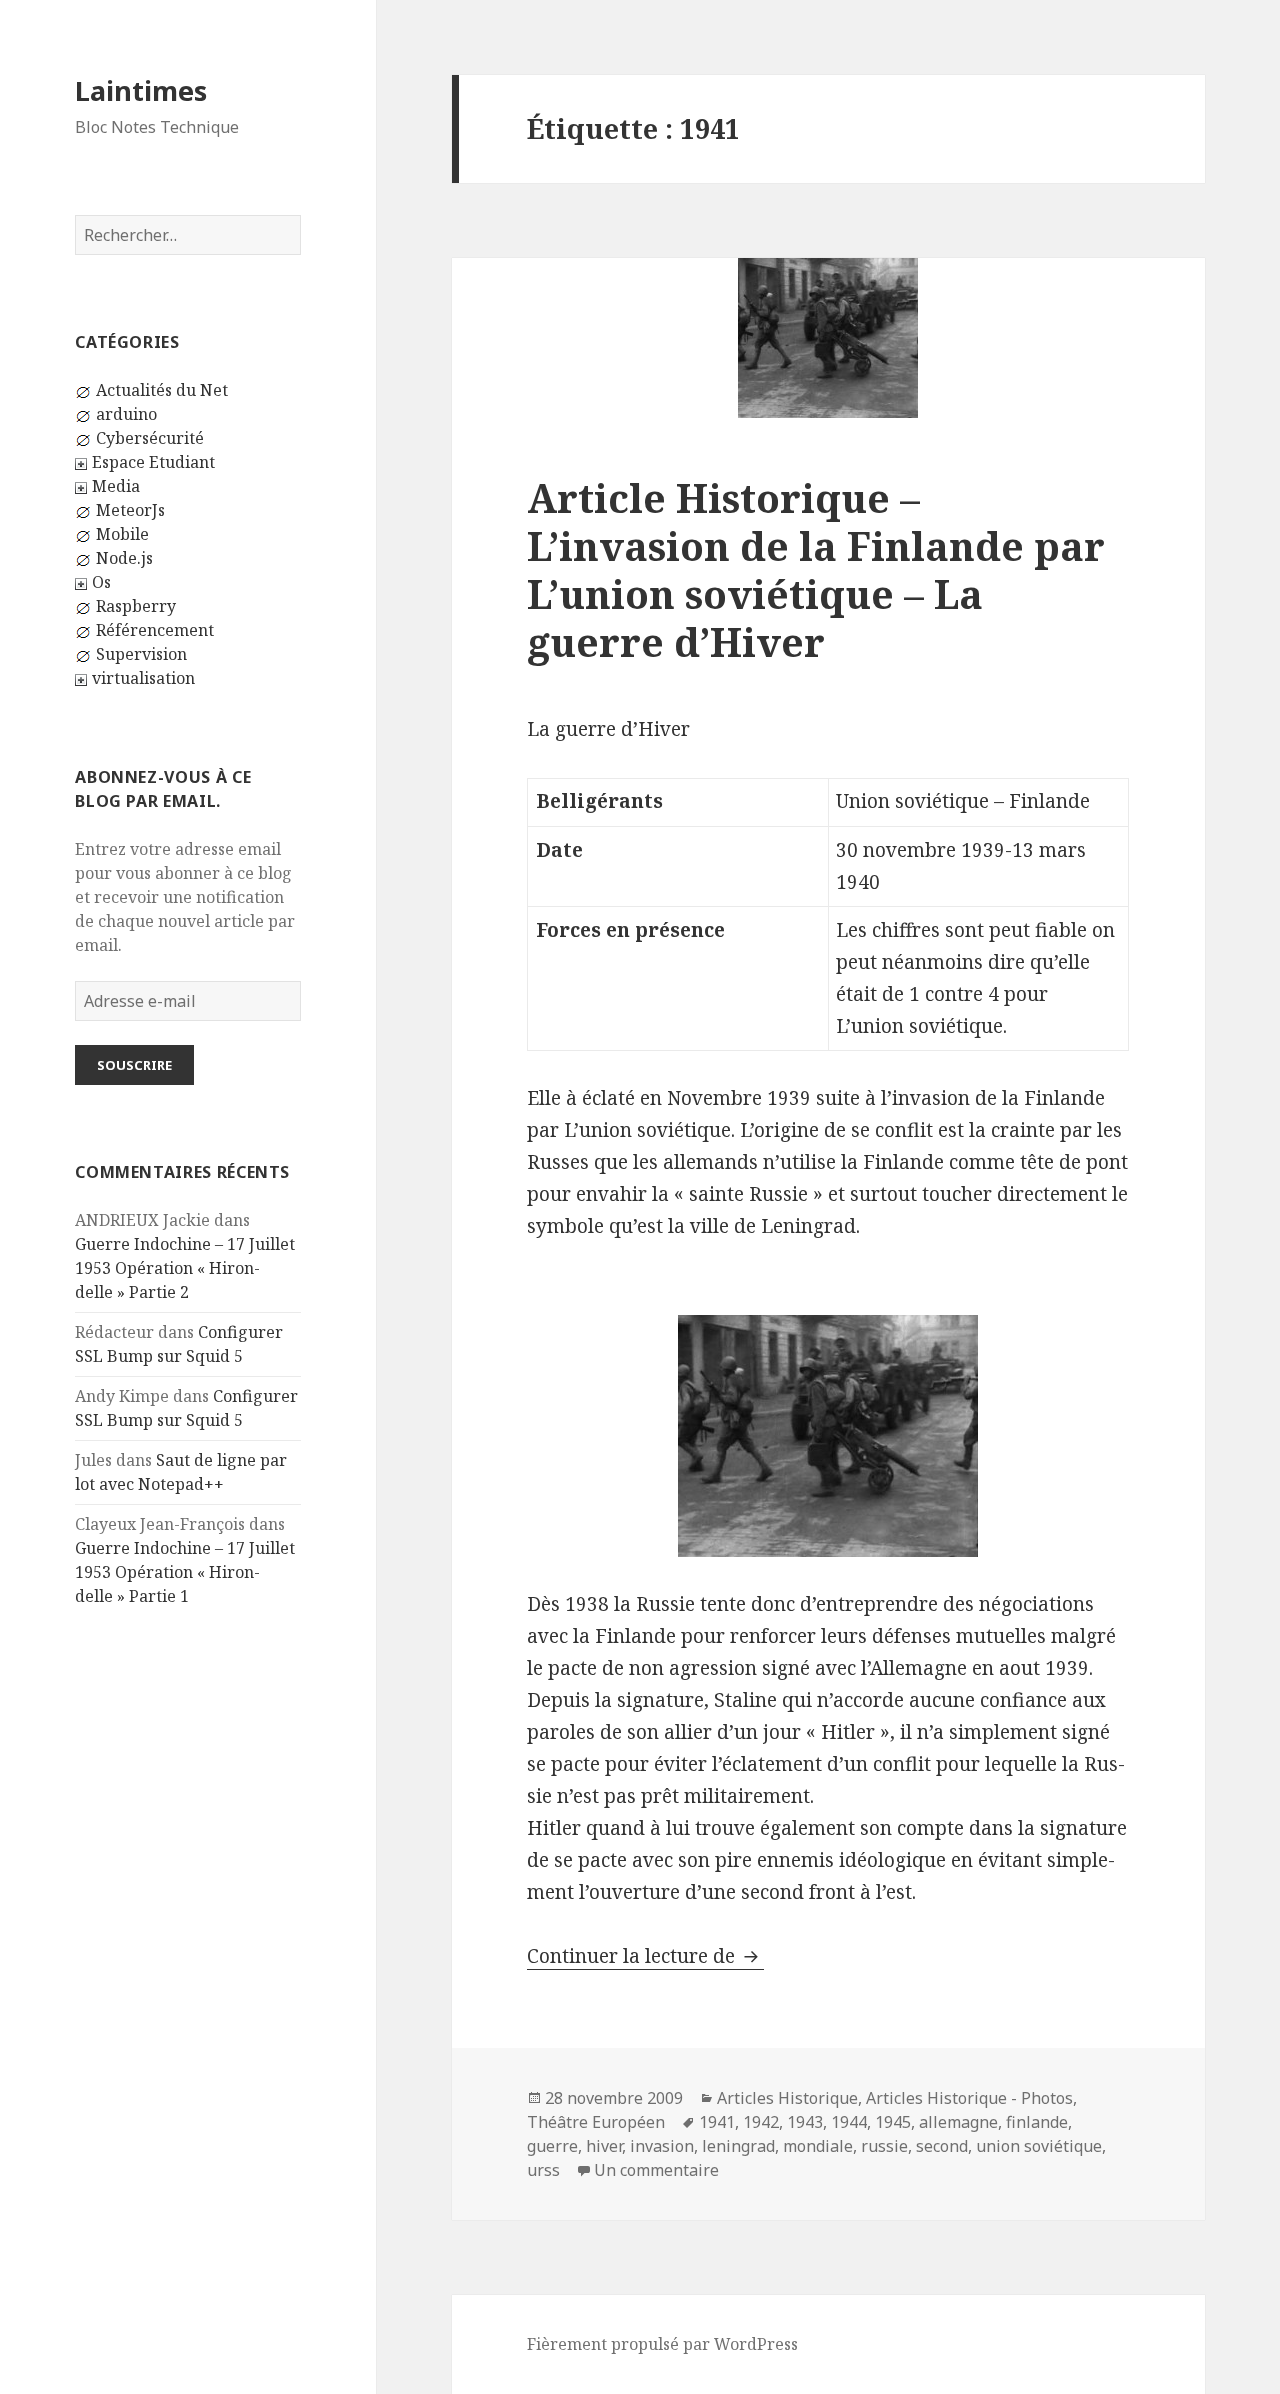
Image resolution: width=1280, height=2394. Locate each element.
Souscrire (134, 1065)
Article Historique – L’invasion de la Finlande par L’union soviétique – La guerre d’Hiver (816, 569)
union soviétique (1039, 2146)
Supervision (141, 654)
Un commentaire (656, 2170)
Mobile (122, 534)
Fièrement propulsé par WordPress (662, 2344)
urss (543, 2170)
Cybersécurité (150, 438)
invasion (662, 2146)
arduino (126, 414)
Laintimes (141, 90)
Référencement (155, 630)
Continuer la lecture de (645, 1956)
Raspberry (136, 606)
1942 (761, 2122)
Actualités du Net (162, 390)
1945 (893, 2122)
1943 (805, 2122)
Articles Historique (787, 2098)
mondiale (818, 2146)
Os (101, 582)
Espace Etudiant (153, 462)
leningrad (738, 2146)
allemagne (958, 2122)
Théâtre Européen (596, 2122)
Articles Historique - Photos (969, 2098)
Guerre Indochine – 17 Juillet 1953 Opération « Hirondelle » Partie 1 (185, 1572)
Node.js (124, 558)
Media (116, 486)
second (942, 2146)
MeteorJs (130, 510)
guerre (552, 2146)
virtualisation (143, 678)
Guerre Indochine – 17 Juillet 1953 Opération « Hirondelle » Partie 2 (185, 1268)
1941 (717, 2122)
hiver (604, 2146)
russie (884, 2146)
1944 (849, 2122)
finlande (1037, 2122)
